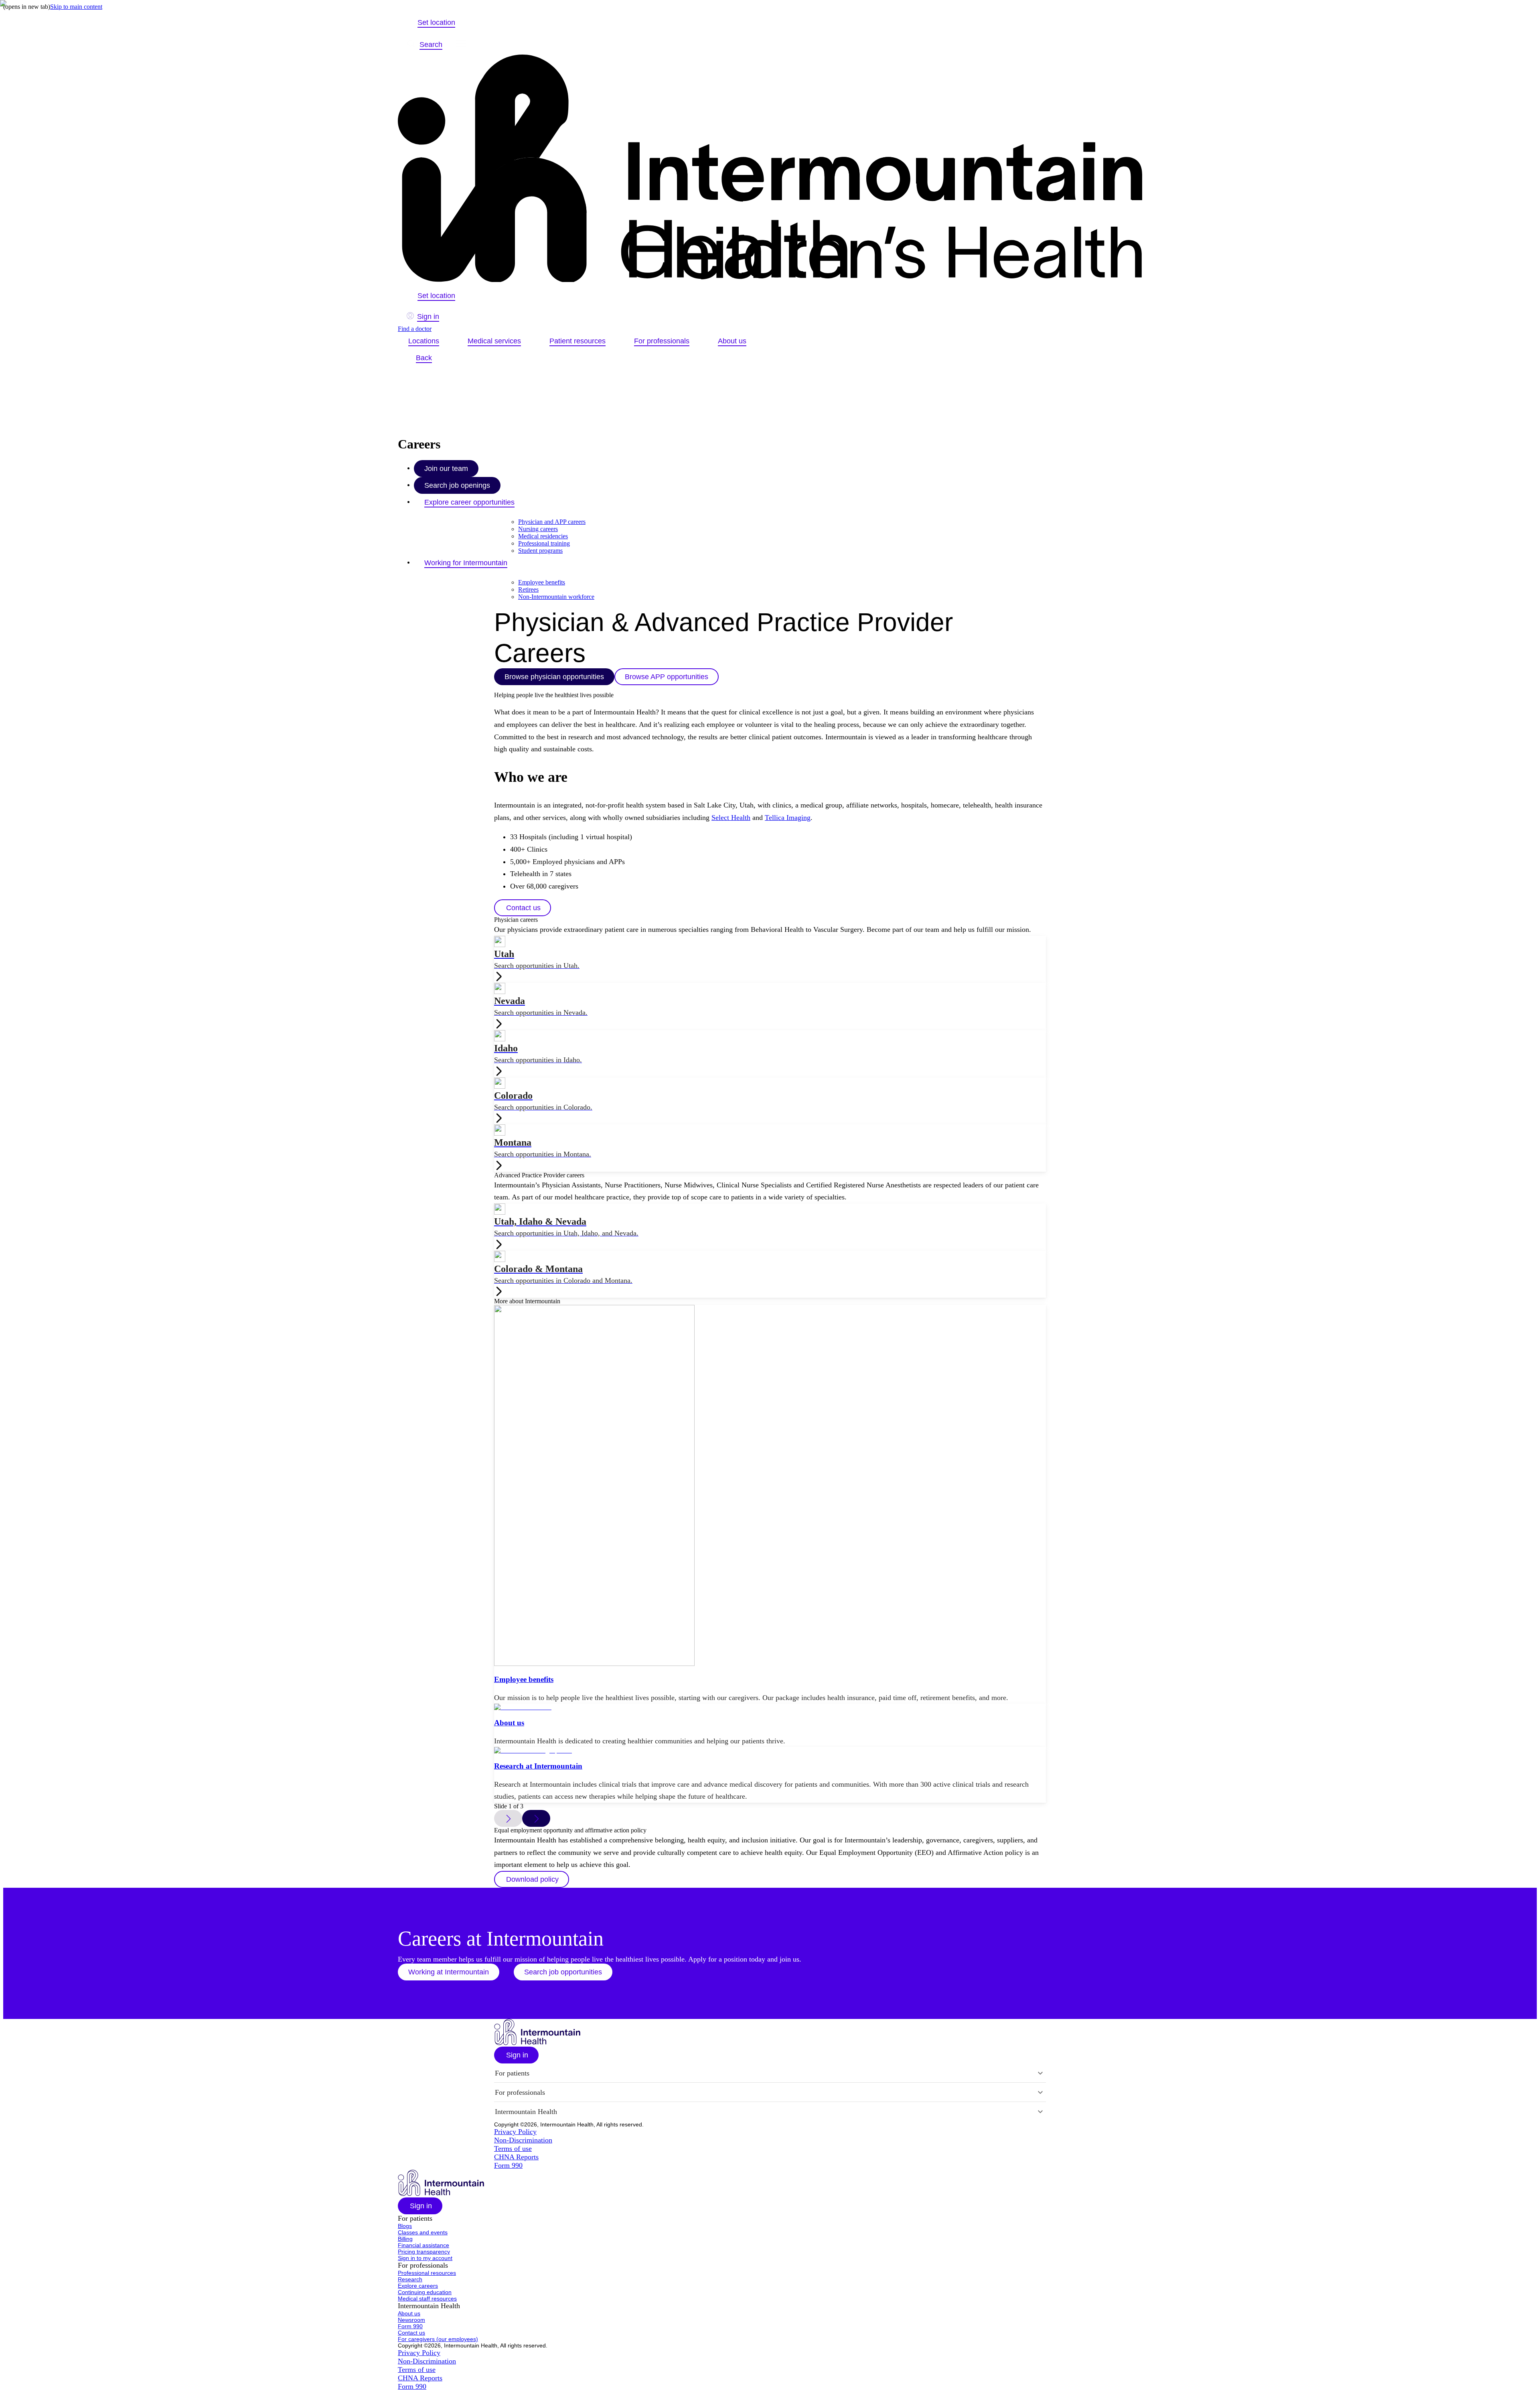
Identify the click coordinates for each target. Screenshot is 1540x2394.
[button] (523, 908)
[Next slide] (536, 1818)
